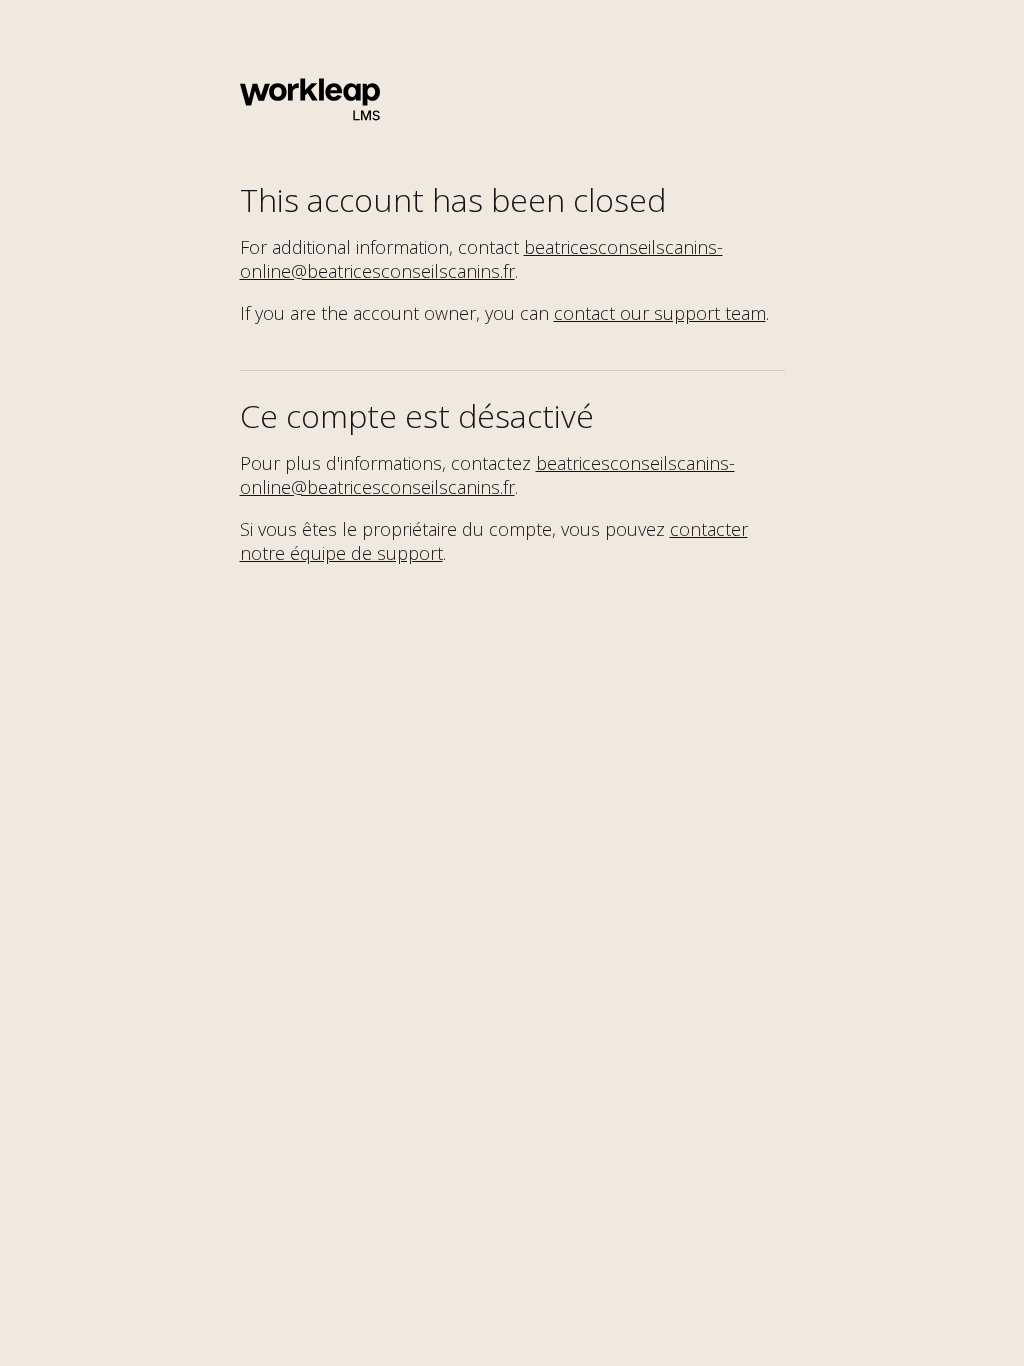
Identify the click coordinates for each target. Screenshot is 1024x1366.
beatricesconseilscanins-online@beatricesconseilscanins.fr (481, 259)
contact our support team (660, 313)
